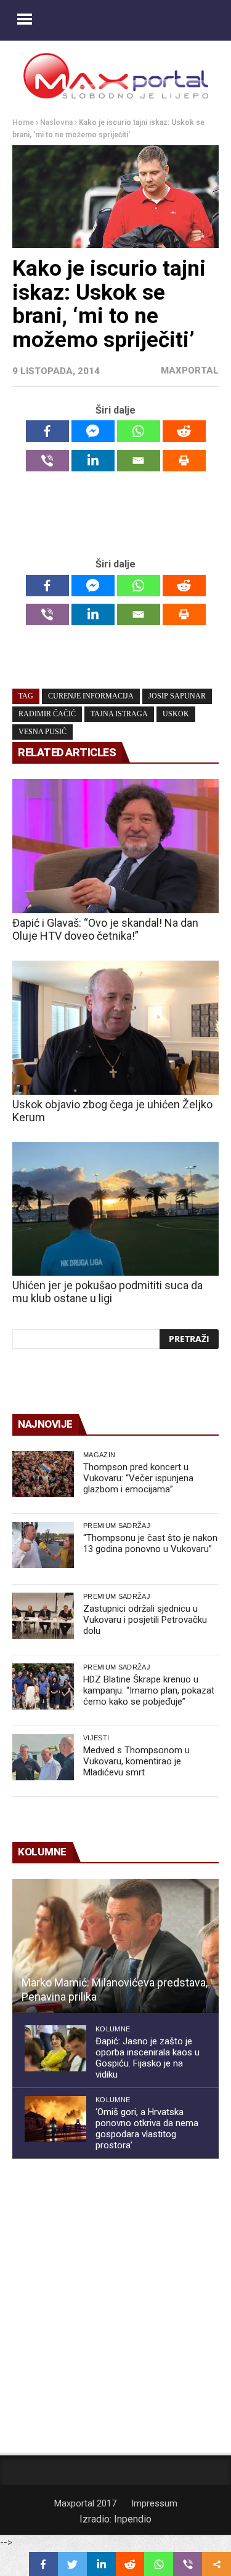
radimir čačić (47, 714)
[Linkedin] (93, 461)
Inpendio (133, 2519)
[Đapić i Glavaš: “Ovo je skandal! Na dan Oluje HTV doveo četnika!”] (115, 846)
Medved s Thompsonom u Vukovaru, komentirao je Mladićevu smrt (136, 1761)
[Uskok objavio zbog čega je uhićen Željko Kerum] (115, 1028)
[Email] (139, 461)
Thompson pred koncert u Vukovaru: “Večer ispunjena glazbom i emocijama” (138, 1478)
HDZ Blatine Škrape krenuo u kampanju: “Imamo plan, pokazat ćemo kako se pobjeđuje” (149, 1690)
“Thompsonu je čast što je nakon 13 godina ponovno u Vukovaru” (150, 1543)
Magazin (99, 1455)
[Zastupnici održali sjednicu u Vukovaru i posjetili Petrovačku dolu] (43, 1616)
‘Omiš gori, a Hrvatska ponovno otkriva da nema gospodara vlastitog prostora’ (147, 2129)
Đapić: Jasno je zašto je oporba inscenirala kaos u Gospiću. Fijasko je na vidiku (148, 2058)
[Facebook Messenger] (93, 431)
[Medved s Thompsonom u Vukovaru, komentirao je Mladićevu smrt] (43, 1757)
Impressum (154, 2503)
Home (23, 122)
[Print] (184, 461)
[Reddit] (184, 431)
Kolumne (113, 2029)
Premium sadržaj (117, 1526)
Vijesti (96, 1738)
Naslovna (56, 122)
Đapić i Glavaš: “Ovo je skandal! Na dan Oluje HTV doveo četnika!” (105, 929)
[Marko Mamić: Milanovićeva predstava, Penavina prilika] (115, 1946)
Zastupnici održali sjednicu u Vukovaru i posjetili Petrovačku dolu (145, 1620)
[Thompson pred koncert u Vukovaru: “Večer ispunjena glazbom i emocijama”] (43, 1474)
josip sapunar (177, 696)
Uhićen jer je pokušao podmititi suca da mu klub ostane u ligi (107, 1292)
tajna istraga (119, 714)
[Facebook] (47, 431)
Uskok (176, 714)
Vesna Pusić (43, 732)
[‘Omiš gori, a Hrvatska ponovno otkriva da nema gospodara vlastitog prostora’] (55, 2119)
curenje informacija (91, 696)
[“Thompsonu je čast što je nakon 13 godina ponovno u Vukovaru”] (43, 1545)
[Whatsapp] (139, 431)
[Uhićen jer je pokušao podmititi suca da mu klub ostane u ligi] (115, 1209)
